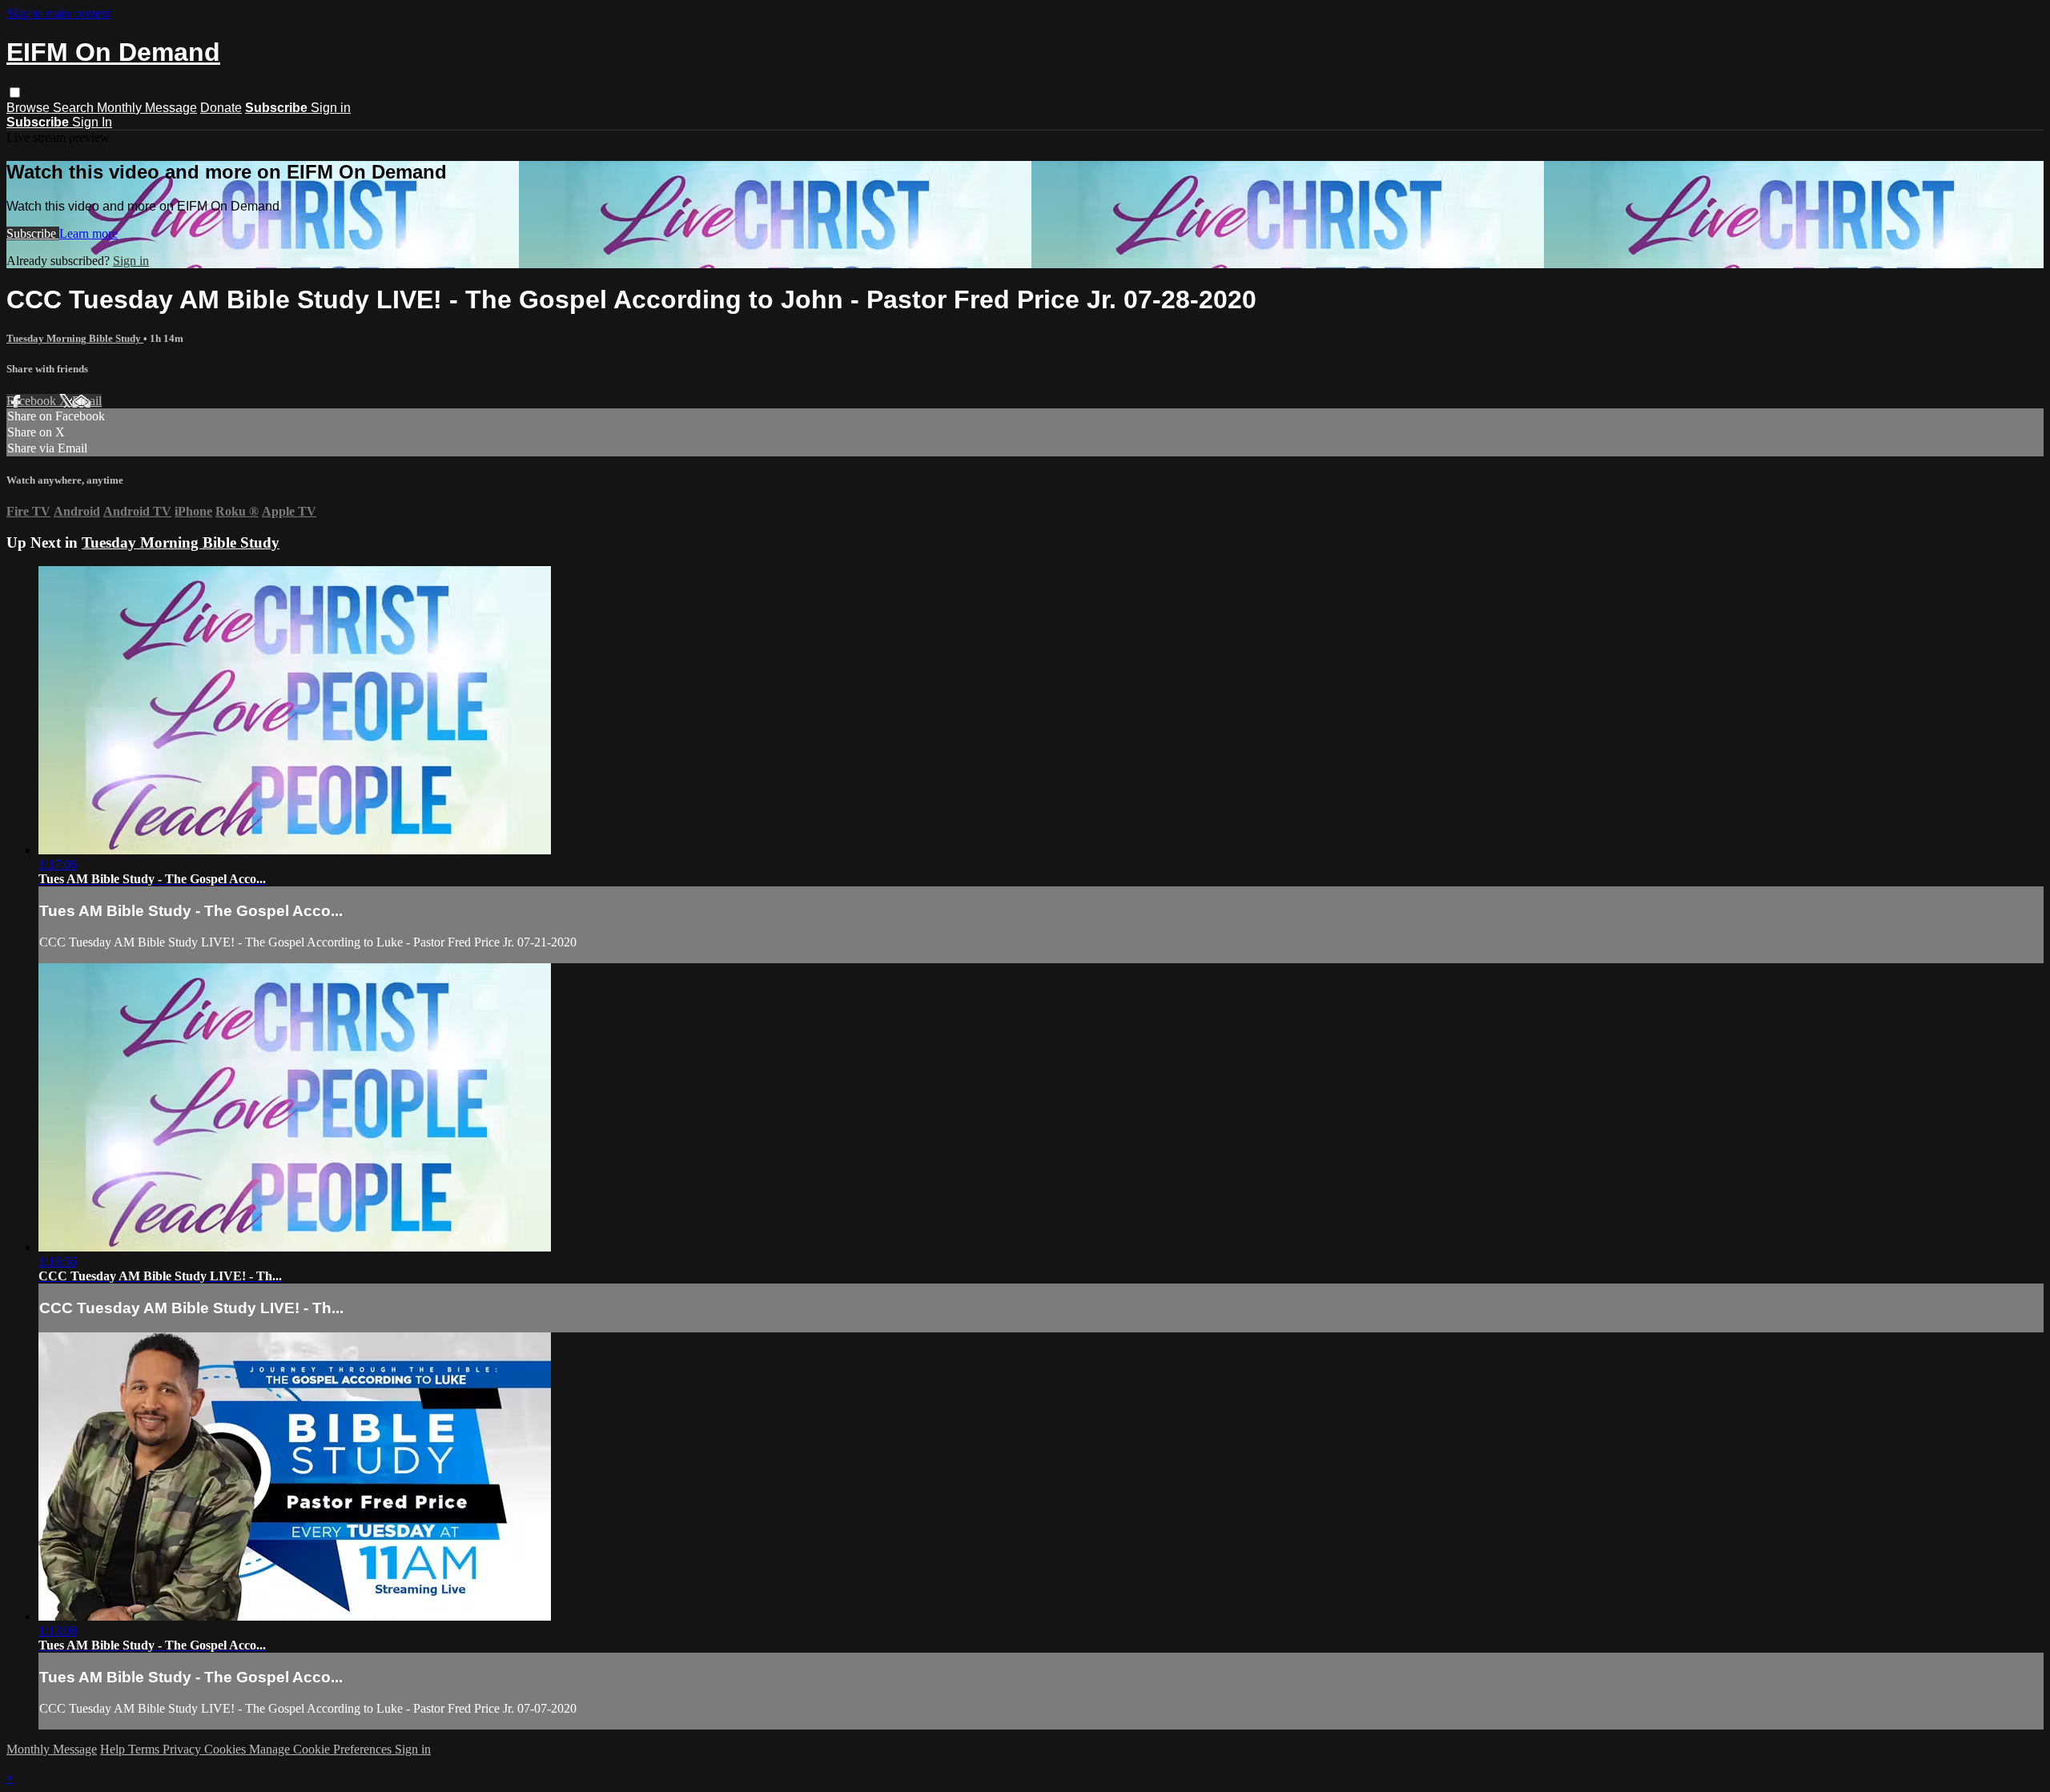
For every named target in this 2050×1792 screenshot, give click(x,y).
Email (87, 401)
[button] (15, 92)
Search (75, 108)
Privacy (183, 1749)
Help (114, 1749)
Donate (221, 108)
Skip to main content (58, 13)
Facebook (33, 401)
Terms (145, 1749)
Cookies (227, 1749)
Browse (30, 108)
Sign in (331, 108)
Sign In (92, 122)
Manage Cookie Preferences (322, 1749)
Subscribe (33, 233)
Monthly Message (147, 108)
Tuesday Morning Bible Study (75, 338)
